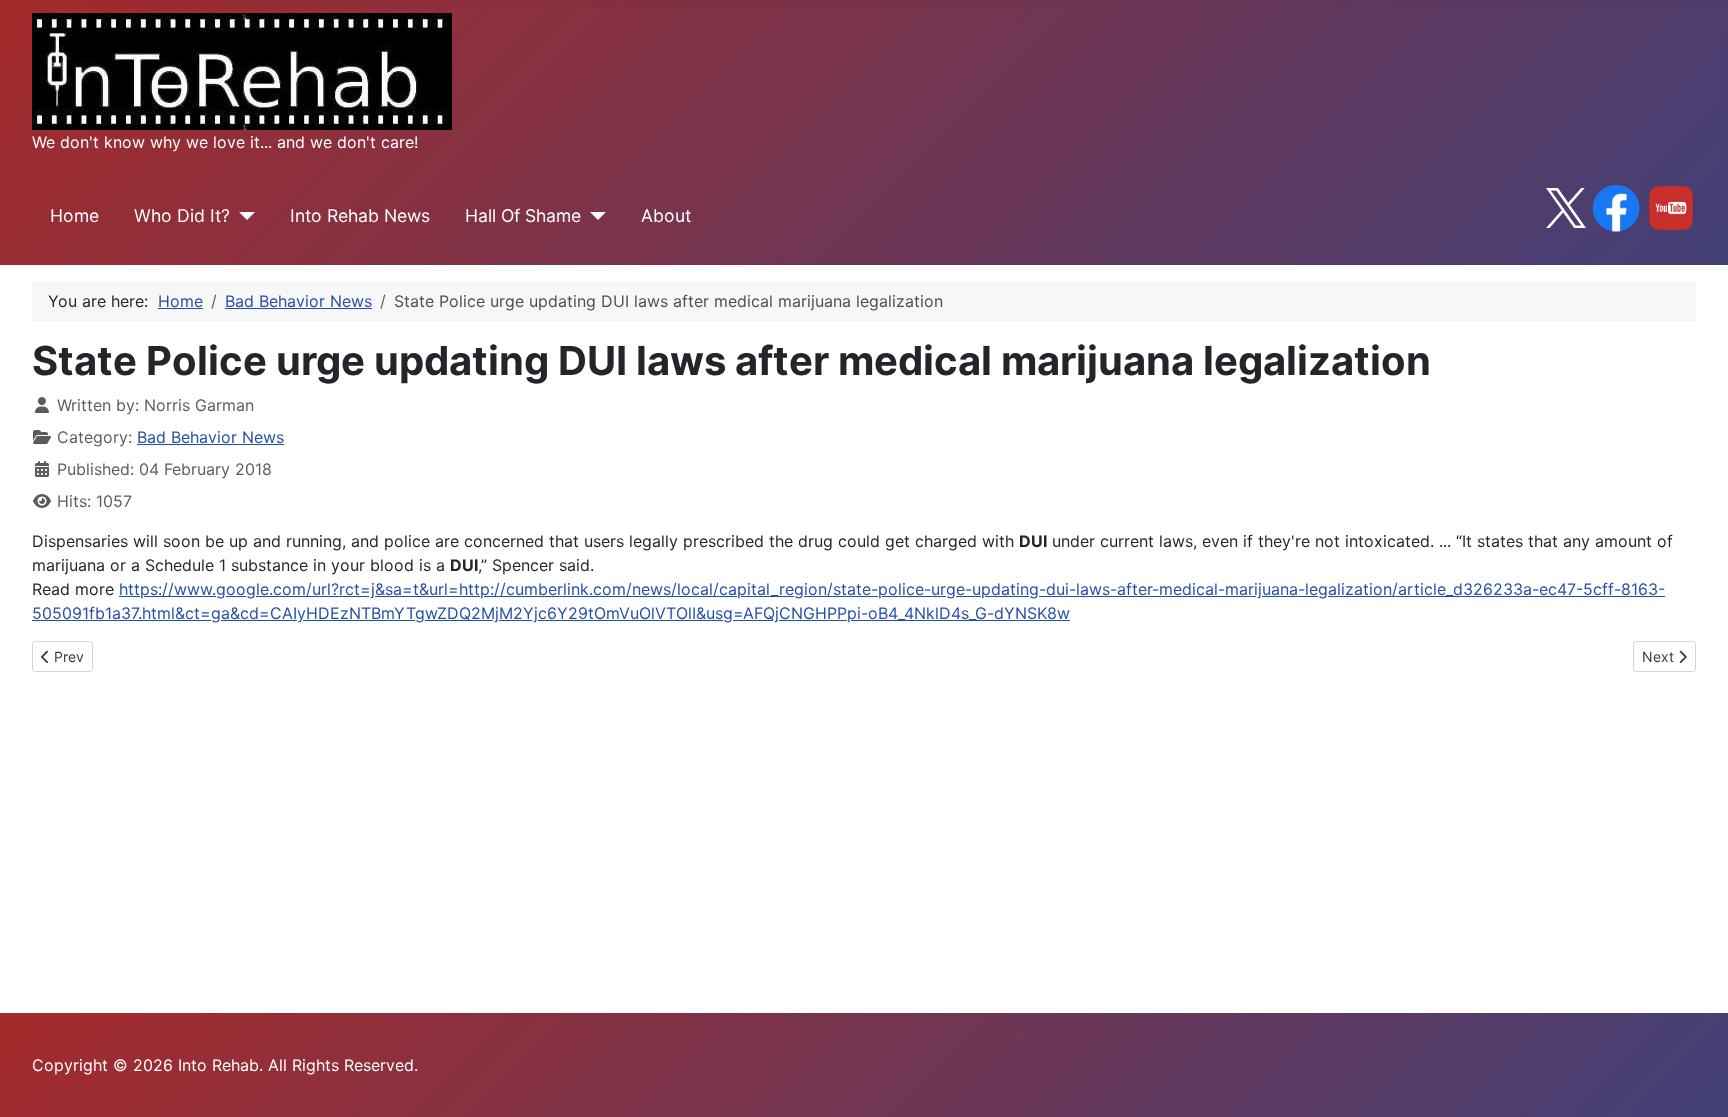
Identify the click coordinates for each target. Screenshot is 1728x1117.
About (666, 215)
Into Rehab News (360, 215)
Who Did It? (182, 215)
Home (74, 215)
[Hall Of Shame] (593, 216)
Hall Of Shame (523, 215)
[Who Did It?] (242, 216)
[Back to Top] (1693, 1080)
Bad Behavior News (210, 437)
